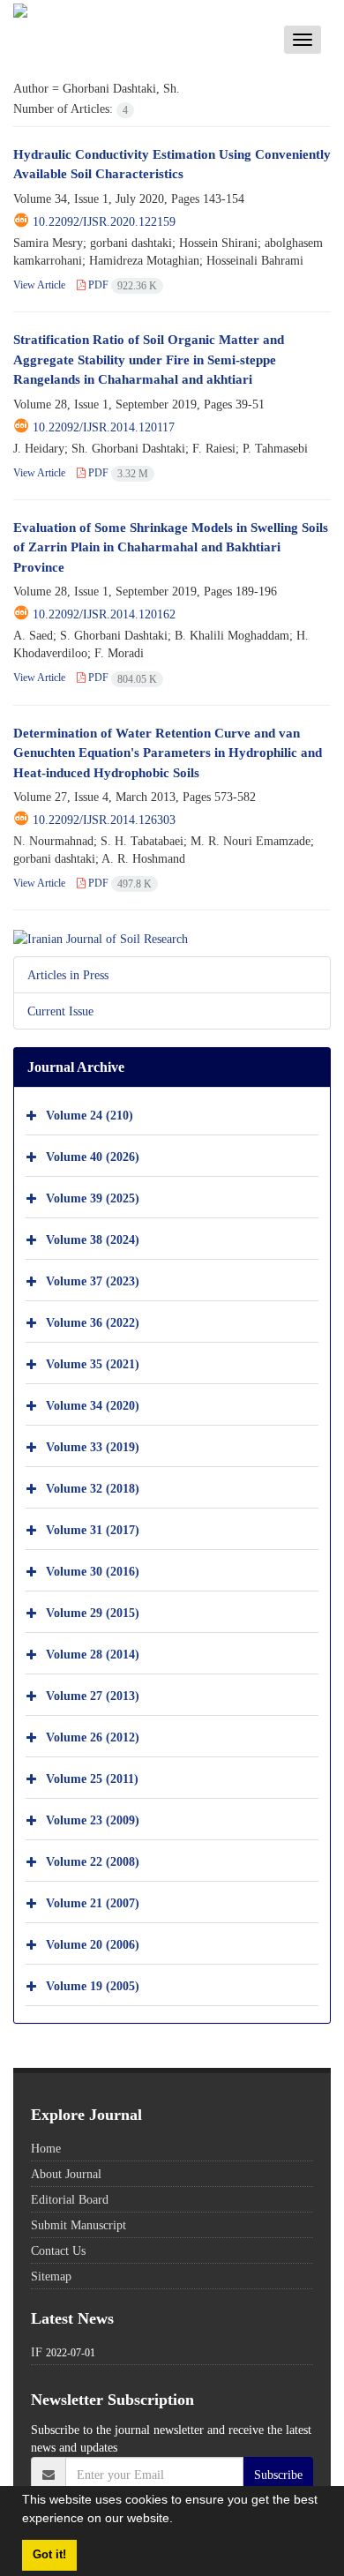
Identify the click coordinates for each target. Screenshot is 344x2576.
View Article (39, 285)
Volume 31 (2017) (93, 1529)
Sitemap (51, 2276)
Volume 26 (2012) (93, 1737)
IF (37, 2352)
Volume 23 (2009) (93, 1820)
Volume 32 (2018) (93, 1488)
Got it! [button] (49, 2555)
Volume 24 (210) (90, 1115)
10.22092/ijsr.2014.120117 (104, 427)
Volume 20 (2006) (93, 1944)
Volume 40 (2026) (93, 1156)
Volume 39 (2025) (93, 1198)
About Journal (66, 2174)
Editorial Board (70, 2199)
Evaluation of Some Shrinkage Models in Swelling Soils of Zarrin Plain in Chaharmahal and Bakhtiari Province (171, 547)
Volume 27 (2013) (93, 1695)
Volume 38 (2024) (93, 1239)
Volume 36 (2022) (93, 1322)
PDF (121, 285)
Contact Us (58, 2250)
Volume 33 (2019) (93, 1446)
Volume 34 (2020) (93, 1405)
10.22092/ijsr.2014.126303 (104, 820)
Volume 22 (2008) (93, 1861)
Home (46, 2148)
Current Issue (60, 1011)
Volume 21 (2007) (93, 1902)
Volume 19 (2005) (93, 1985)
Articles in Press (68, 975)
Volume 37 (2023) (93, 1281)
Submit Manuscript (79, 2225)
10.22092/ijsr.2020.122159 (104, 221)
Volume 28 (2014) (93, 1654)
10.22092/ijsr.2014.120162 (104, 614)
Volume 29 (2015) (93, 1612)
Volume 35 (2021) (93, 1363)
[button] (179, 2520)
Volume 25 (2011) (92, 1778)
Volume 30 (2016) (93, 1571)
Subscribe (278, 2475)
